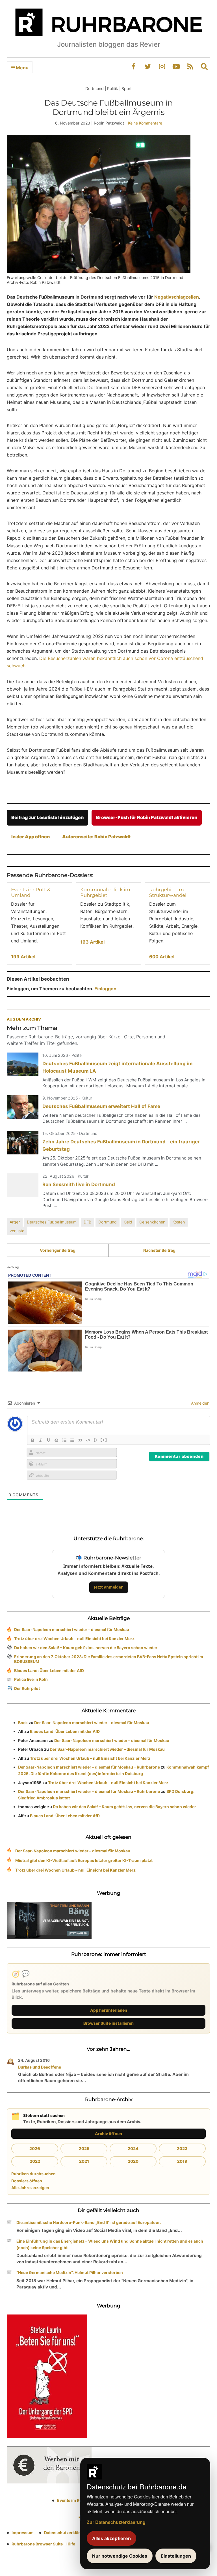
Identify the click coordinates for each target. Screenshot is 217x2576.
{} (96, 1440)
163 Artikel (92, 942)
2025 (84, 2149)
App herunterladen (109, 2010)
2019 (182, 2161)
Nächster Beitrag (159, 1250)
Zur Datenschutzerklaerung (116, 2522)
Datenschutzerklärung (66, 2533)
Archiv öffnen (108, 2134)
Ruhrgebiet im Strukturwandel (168, 892)
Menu (22, 68)
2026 (35, 2149)
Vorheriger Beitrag (58, 1250)
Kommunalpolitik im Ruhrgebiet (105, 892)
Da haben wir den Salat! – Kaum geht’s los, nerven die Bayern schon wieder (86, 1648)
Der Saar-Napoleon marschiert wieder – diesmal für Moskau (72, 1629)
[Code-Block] (88, 1440)
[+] (104, 1440)
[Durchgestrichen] (57, 1440)
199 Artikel (23, 957)
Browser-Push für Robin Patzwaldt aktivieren (147, 817)
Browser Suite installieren (108, 2023)
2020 (133, 2161)
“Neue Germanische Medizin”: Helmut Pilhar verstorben (70, 2272)
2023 (182, 2149)
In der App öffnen (31, 837)
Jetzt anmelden (109, 1587)
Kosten (179, 1222)
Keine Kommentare (145, 123)
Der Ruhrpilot (27, 1688)
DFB (87, 1222)
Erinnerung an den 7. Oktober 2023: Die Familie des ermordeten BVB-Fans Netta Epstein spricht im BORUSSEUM (109, 1659)
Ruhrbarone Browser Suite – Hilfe (43, 2544)
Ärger (15, 1222)
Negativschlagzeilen (177, 297)
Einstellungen (176, 2556)
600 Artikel (162, 957)
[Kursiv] (41, 1440)
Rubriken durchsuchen (33, 2174)
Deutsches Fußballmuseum (52, 1222)
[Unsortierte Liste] (72, 1440)
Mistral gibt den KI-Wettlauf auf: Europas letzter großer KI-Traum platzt (84, 1860)
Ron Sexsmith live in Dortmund (79, 1184)
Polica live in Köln (31, 1679)
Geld (128, 1222)
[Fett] (33, 1440)
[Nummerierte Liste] (64, 1440)
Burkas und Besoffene (40, 2067)
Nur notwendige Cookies (120, 2556)
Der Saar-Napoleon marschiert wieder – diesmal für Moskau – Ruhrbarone (89, 1767)
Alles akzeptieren (111, 2538)
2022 (35, 2161)
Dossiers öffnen (27, 2181)
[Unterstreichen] (49, 1440)
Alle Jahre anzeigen (30, 2188)
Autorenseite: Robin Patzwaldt (96, 837)
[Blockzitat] (80, 1440)
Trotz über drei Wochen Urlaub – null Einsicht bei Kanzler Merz (74, 1639)
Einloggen (105, 989)
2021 (84, 2161)
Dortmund (108, 1222)
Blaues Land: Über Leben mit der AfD (49, 1670)
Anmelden (200, 1403)
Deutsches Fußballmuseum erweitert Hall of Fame (101, 1106)
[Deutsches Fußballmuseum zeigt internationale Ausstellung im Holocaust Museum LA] (23, 1064)
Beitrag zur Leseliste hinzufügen (47, 817)
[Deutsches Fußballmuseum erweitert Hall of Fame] (23, 1107)
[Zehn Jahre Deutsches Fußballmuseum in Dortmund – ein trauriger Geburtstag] (23, 1143)
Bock (23, 1723)
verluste (17, 1231)
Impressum (23, 2533)
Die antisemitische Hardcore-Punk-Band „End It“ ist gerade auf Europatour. (89, 2222)
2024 (133, 2149)
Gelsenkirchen (152, 1222)
